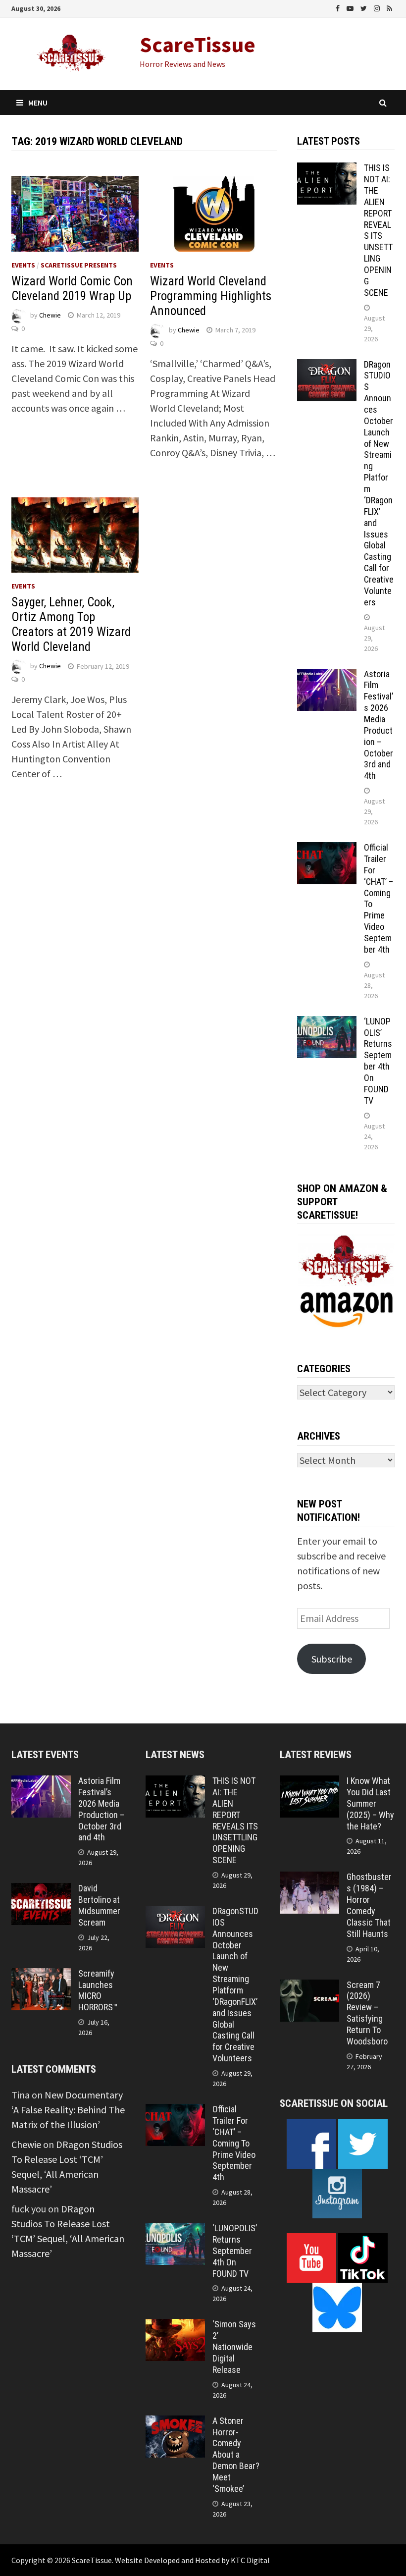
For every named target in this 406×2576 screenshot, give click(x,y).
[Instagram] (378, 7)
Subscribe (332, 1659)
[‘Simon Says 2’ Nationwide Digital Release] (175, 2326)
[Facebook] (339, 7)
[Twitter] (365, 7)
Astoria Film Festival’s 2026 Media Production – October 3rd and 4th (379, 725)
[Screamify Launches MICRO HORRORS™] (41, 1975)
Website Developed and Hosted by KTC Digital (192, 2560)
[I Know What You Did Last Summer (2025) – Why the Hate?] (309, 1783)
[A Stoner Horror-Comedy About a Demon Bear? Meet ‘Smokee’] (175, 2423)
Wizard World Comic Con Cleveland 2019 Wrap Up (72, 289)
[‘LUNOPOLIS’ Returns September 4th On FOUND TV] (327, 1023)
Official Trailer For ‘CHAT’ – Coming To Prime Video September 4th (234, 2143)
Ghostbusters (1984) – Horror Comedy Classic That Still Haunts (369, 1905)
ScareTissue (198, 44)
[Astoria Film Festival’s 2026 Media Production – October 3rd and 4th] (327, 676)
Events (23, 265)
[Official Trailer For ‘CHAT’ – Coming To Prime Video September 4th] (327, 849)
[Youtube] (351, 7)
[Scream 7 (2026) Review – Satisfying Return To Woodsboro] (309, 1987)
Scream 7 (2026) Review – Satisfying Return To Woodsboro (367, 2013)
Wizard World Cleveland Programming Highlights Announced (211, 296)
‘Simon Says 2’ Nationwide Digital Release (234, 2347)
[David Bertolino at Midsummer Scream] (41, 1890)
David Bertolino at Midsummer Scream (99, 1905)
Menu (38, 103)
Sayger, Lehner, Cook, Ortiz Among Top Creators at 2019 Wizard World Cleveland (71, 624)
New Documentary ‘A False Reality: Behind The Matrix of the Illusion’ (68, 2110)
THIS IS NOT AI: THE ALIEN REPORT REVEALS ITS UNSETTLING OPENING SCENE (378, 230)
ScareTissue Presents (79, 265)
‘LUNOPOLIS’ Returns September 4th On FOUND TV (378, 1061)
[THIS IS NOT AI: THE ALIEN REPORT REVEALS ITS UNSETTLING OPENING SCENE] (327, 170)
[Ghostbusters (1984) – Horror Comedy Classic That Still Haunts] (309, 1879)
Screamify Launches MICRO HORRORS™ (98, 1990)
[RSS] (389, 7)
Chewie (50, 315)
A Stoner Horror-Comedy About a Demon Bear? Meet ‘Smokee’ (236, 2455)
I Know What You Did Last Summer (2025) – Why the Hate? (370, 1803)
